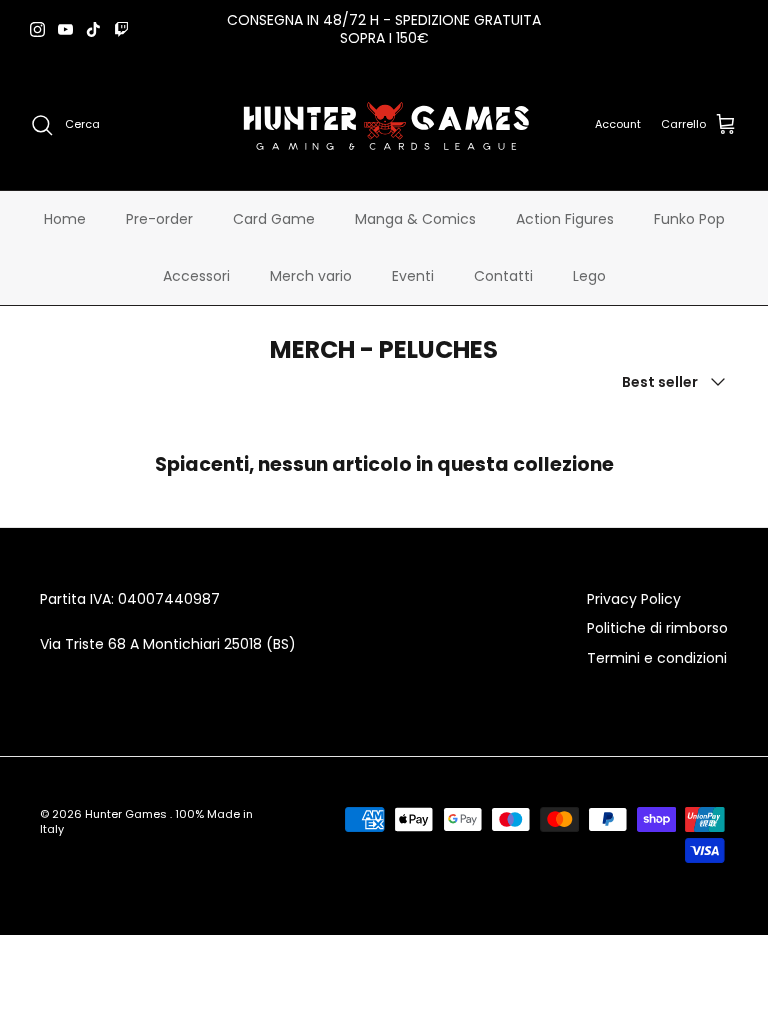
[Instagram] (37, 29)
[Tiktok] (93, 29)
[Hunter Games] (384, 124)
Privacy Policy (634, 599)
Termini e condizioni (657, 658)
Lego (589, 276)
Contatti (503, 276)
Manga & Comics (415, 219)
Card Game (274, 219)
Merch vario (311, 276)
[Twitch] (121, 29)
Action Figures (565, 219)
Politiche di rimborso (657, 628)
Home (65, 219)
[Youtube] (65, 29)
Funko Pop (689, 219)
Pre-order (159, 219)
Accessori (196, 276)
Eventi (413, 276)
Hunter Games (127, 814)
